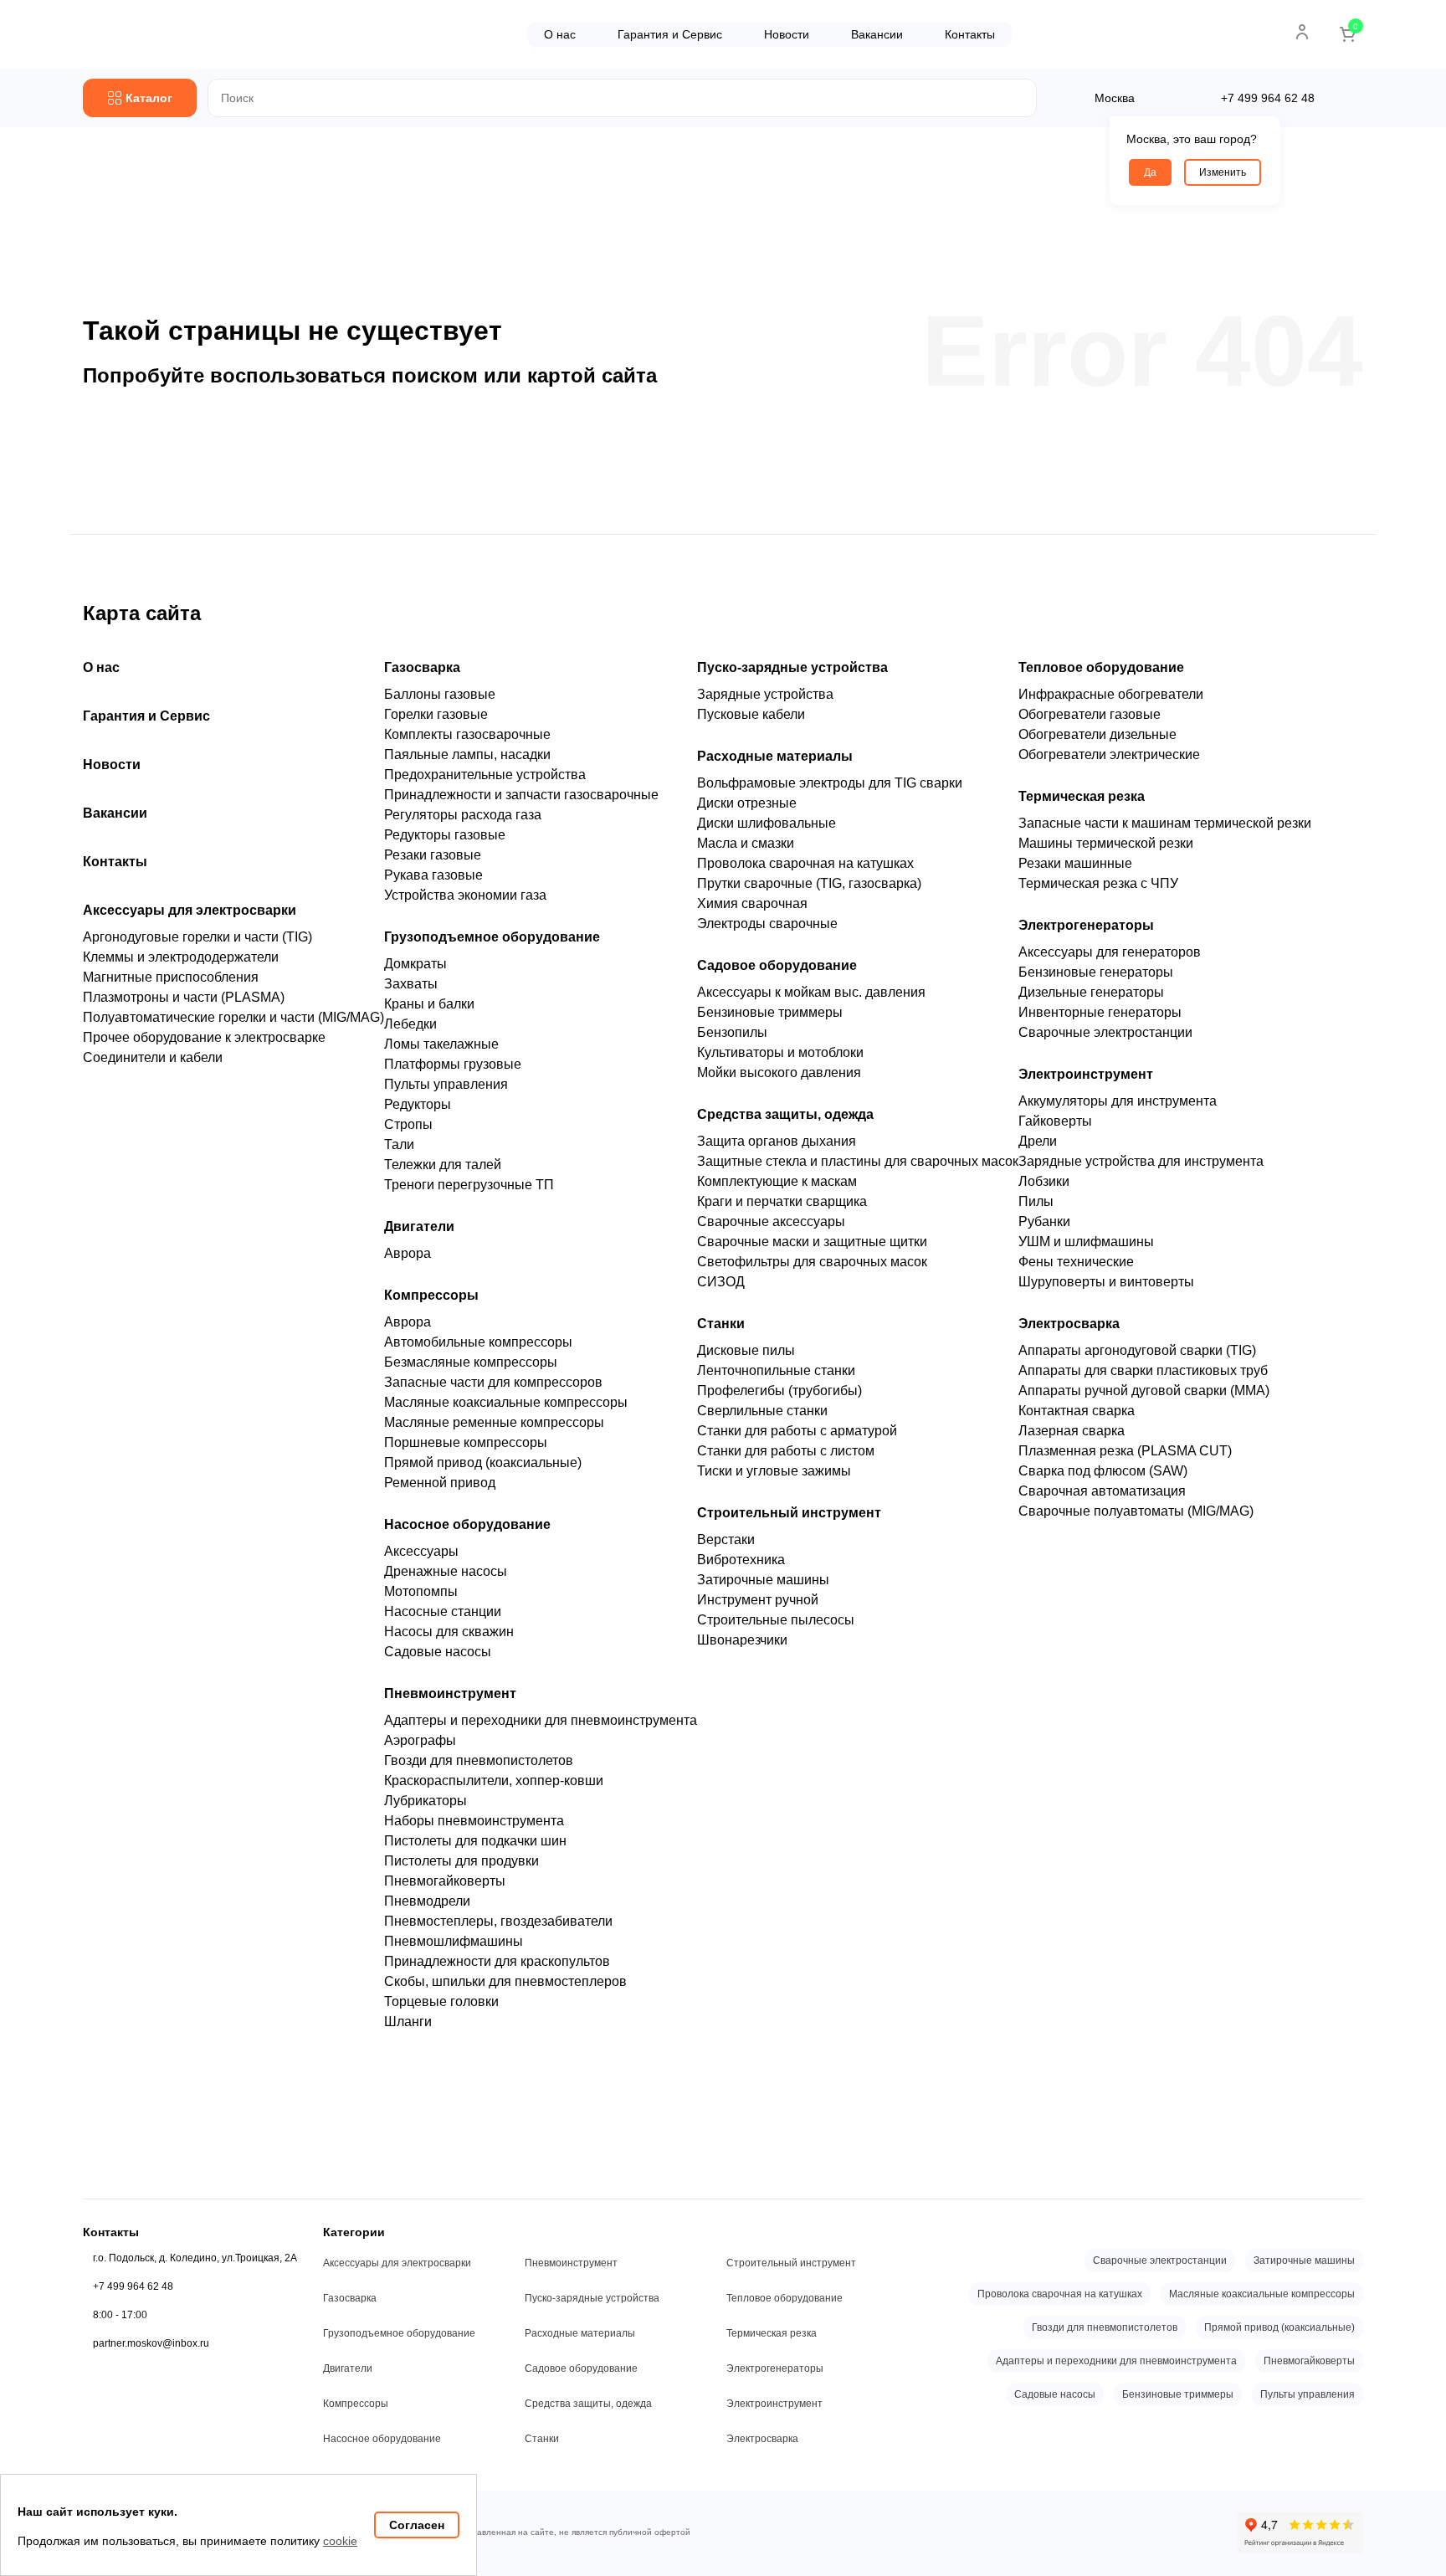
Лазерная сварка (1072, 1431)
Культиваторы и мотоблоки (780, 1052)
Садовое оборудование (777, 965)
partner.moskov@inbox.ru (151, 2343)
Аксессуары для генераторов (1110, 952)
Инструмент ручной (758, 1600)
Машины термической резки (1106, 843)
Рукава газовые (433, 875)
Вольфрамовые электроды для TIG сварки (830, 783)
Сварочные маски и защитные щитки (812, 1242)
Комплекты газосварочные (467, 734)
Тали (399, 1144)
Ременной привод (440, 1483)
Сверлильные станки (762, 1411)
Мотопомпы (421, 1591)
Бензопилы (732, 1032)
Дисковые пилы (746, 1350)
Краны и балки (429, 1004)
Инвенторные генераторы (1100, 1012)
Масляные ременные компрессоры (494, 1422)
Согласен (417, 2525)
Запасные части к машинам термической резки (1165, 823)
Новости (787, 34)
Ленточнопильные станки (776, 1370)
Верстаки (726, 1539)
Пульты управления (446, 1084)
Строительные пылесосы (776, 1620)
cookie (340, 2541)
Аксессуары (421, 1551)
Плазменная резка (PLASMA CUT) (1125, 1451)
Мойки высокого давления (779, 1072)
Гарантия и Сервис (670, 34)
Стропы (408, 1124)
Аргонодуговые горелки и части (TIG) (197, 937)
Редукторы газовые (445, 835)
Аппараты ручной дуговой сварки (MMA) (1144, 1391)
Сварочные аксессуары (771, 1221)
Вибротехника (741, 1560)
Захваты (411, 984)
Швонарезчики (742, 1640)
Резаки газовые (433, 855)
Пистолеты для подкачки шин (475, 1841)
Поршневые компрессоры (466, 1442)
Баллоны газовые (440, 694)
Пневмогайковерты (445, 1881)
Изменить (1223, 172)
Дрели (1038, 1141)
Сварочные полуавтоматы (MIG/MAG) (1136, 1511)
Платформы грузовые (453, 1064)
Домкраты (415, 964)
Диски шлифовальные (767, 823)
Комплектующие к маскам (777, 1181)
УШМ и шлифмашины (1086, 1242)
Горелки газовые (436, 714)
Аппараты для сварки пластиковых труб (1143, 1370)
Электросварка (1069, 1324)
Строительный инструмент (789, 1513)
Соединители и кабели (153, 1057)
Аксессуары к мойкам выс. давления (811, 992)
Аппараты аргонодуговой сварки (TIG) (1137, 1350)
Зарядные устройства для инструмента (1141, 1161)
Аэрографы (420, 1740)
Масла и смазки (746, 843)
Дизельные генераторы (1091, 992)
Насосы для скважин (449, 1632)
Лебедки (410, 1024)
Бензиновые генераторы (1096, 972)
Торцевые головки (441, 2001)
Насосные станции (443, 1611)
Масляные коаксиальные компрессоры (506, 1402)
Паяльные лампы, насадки (467, 754)
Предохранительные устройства (485, 775)
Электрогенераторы (1086, 925)
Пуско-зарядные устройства (792, 667)
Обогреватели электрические (1109, 754)
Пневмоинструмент (450, 1693)
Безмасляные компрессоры (471, 1362)
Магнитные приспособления (171, 977)
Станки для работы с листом (786, 1451)
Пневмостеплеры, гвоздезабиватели (498, 1921)
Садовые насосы (438, 1652)
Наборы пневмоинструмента (474, 1821)
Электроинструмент (1086, 1074)
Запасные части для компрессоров (493, 1382)
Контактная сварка (1077, 1411)
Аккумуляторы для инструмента (1118, 1101)
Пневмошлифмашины (454, 1941)
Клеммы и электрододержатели (181, 957)
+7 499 (1268, 98)
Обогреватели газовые (1090, 714)
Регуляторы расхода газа (463, 815)
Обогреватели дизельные (1097, 734)
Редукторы (418, 1104)
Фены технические (1076, 1262)
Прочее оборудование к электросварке (204, 1037)
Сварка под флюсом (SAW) (1103, 1471)
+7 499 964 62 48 (133, 2286)
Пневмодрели (427, 1901)
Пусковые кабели (751, 714)
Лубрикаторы (426, 1801)
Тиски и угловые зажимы (774, 1471)
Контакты (970, 34)
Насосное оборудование (467, 1524)
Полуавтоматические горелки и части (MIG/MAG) (233, 1017)
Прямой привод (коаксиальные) (483, 1462)
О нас (560, 34)
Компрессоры (431, 1295)
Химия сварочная (752, 903)
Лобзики (1044, 1181)
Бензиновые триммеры (770, 1012)
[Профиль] (1302, 32)
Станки (721, 1324)
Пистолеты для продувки (461, 1861)
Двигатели (419, 1226)
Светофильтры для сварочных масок (812, 1262)
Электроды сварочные (767, 924)
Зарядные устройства (765, 694)
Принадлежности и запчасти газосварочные (521, 795)
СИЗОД (721, 1282)
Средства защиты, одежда (785, 1114)
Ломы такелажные (441, 1044)
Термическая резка (1082, 796)
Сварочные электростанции (1105, 1032)
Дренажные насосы (446, 1571)
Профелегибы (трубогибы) (779, 1391)
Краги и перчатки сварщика (782, 1201)
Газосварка (422, 667)
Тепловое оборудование (1101, 667)
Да (1150, 172)
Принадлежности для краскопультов (497, 1961)
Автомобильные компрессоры (478, 1342)
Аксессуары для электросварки (190, 910)
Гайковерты (1055, 1121)
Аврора (408, 1253)
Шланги (408, 2022)
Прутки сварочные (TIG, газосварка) (809, 883)
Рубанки (1044, 1221)
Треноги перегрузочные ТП (469, 1185)
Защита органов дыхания (777, 1141)
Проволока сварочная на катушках (805, 863)
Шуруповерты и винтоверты (1106, 1282)
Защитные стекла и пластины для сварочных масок (858, 1161)
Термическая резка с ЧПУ (1098, 883)
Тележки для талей (443, 1165)
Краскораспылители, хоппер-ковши (494, 1781)
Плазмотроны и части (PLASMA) (184, 997)
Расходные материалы (775, 756)
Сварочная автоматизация (1102, 1491)
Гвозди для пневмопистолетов (479, 1760)
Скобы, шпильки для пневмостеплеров (505, 1981)
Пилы (1036, 1201)
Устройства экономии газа (465, 895)
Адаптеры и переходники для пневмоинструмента (541, 1720)
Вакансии (877, 34)
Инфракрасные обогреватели (1111, 694)
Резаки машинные (1075, 863)
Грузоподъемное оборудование (492, 937)
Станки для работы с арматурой (797, 1431)
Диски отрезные (747, 803)
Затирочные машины (763, 1580)
